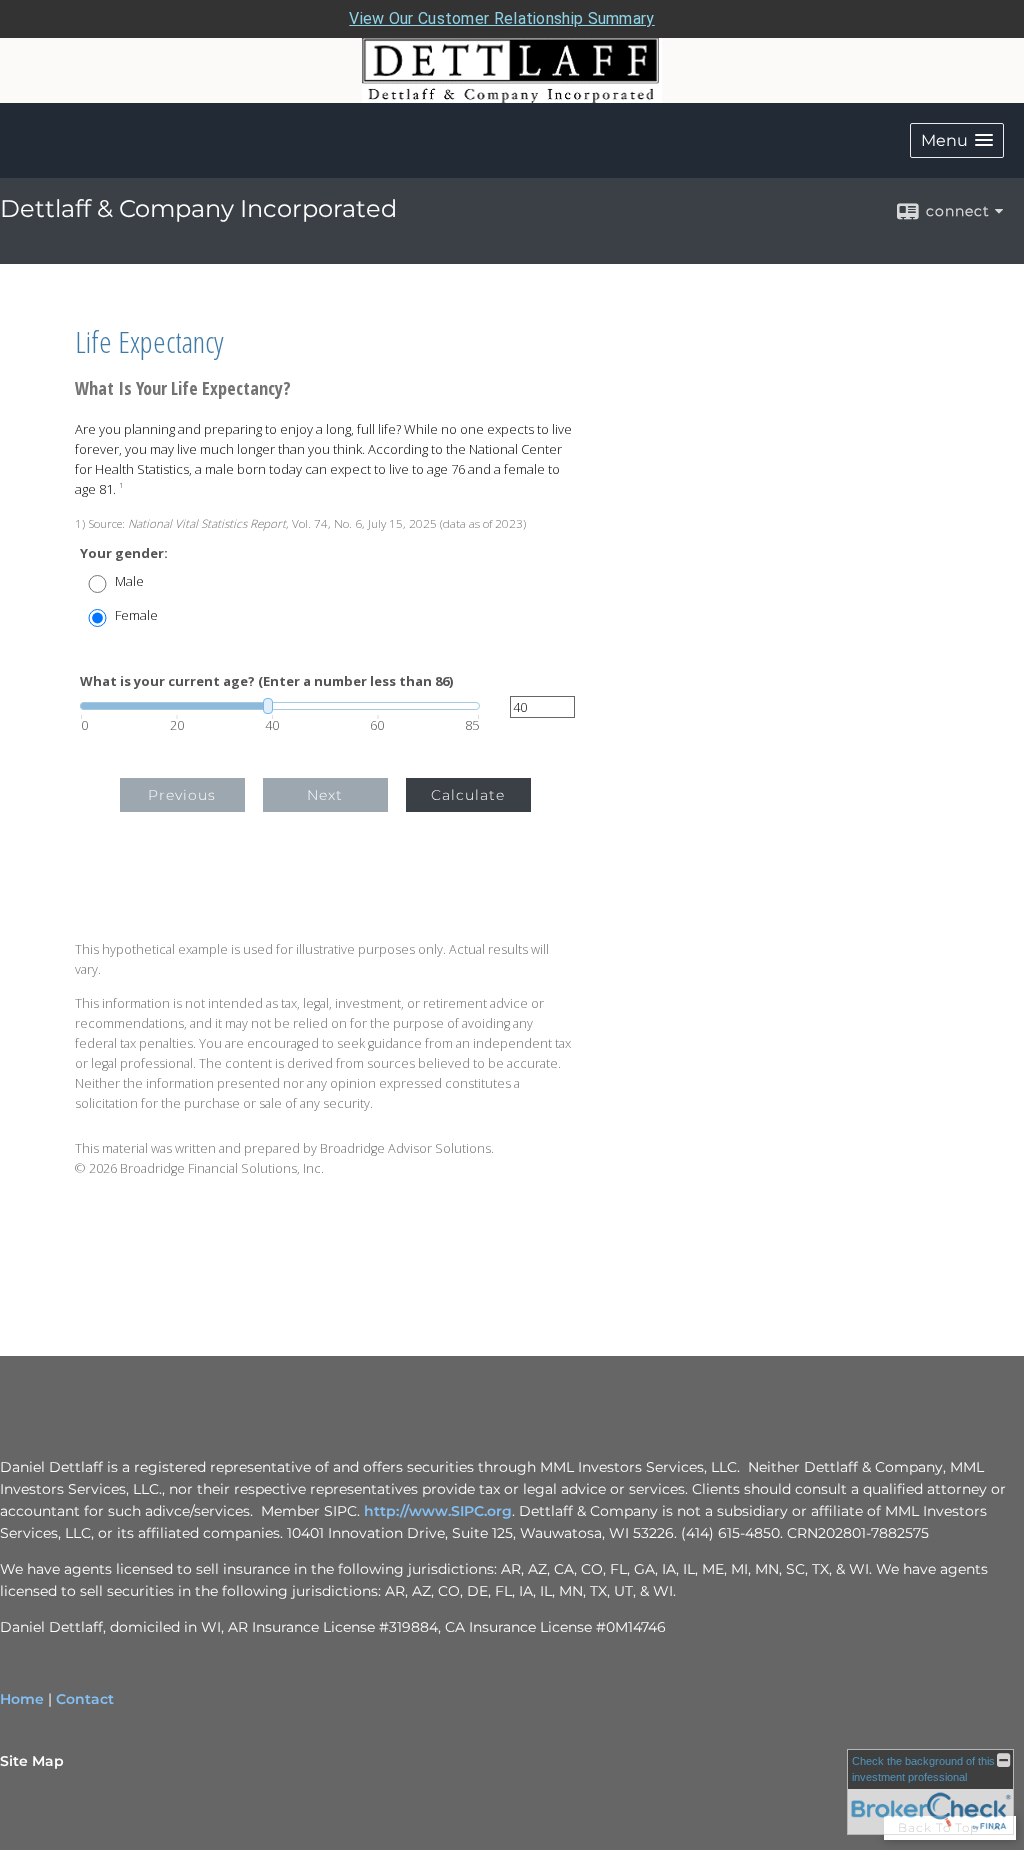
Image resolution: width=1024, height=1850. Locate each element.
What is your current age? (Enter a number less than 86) (266, 681)
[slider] (280, 706)
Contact (85, 1699)
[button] (957, 140)
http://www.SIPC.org (438, 1511)
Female (136, 615)
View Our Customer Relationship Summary (501, 18)
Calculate (468, 795)
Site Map (32, 1761)
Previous (182, 795)
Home (22, 1699)
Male (129, 581)
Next (325, 795)
